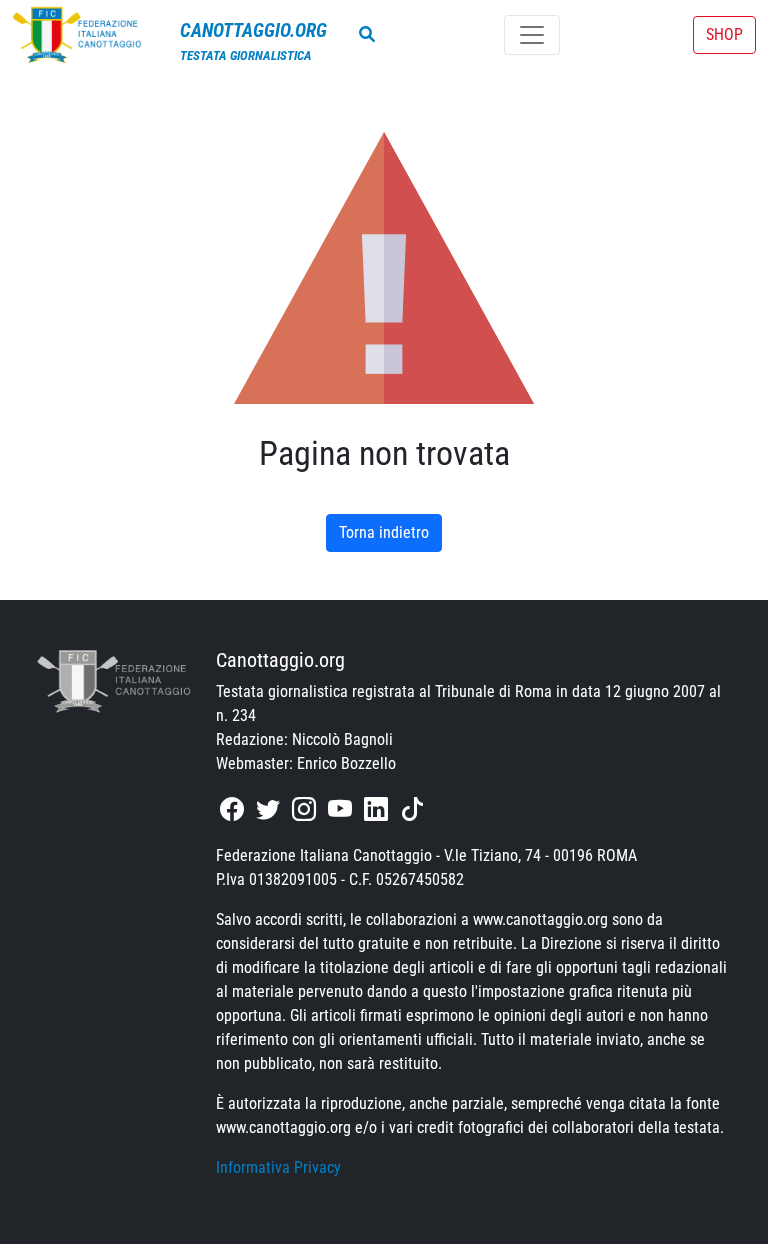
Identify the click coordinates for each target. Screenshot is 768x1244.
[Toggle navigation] (532, 35)
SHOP (724, 34)
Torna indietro (384, 532)
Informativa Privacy (278, 1167)
